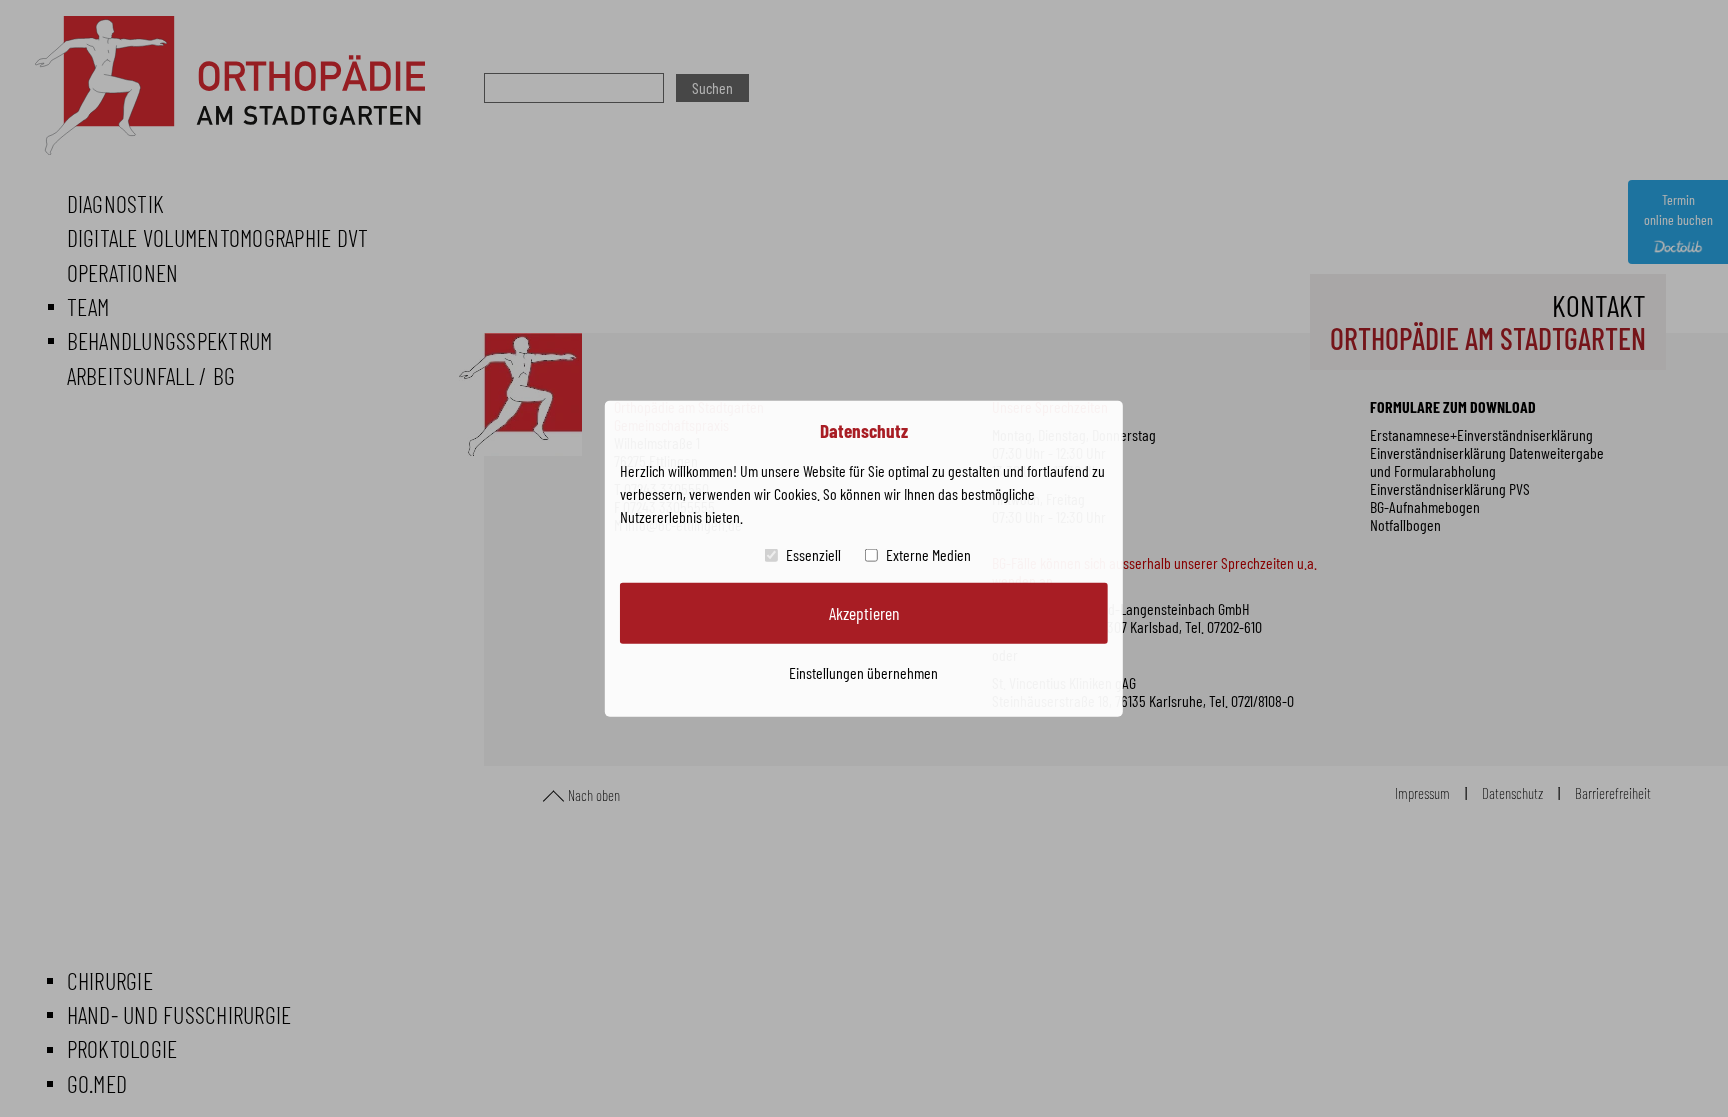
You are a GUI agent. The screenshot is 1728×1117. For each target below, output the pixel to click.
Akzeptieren (864, 613)
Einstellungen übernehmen (863, 671)
